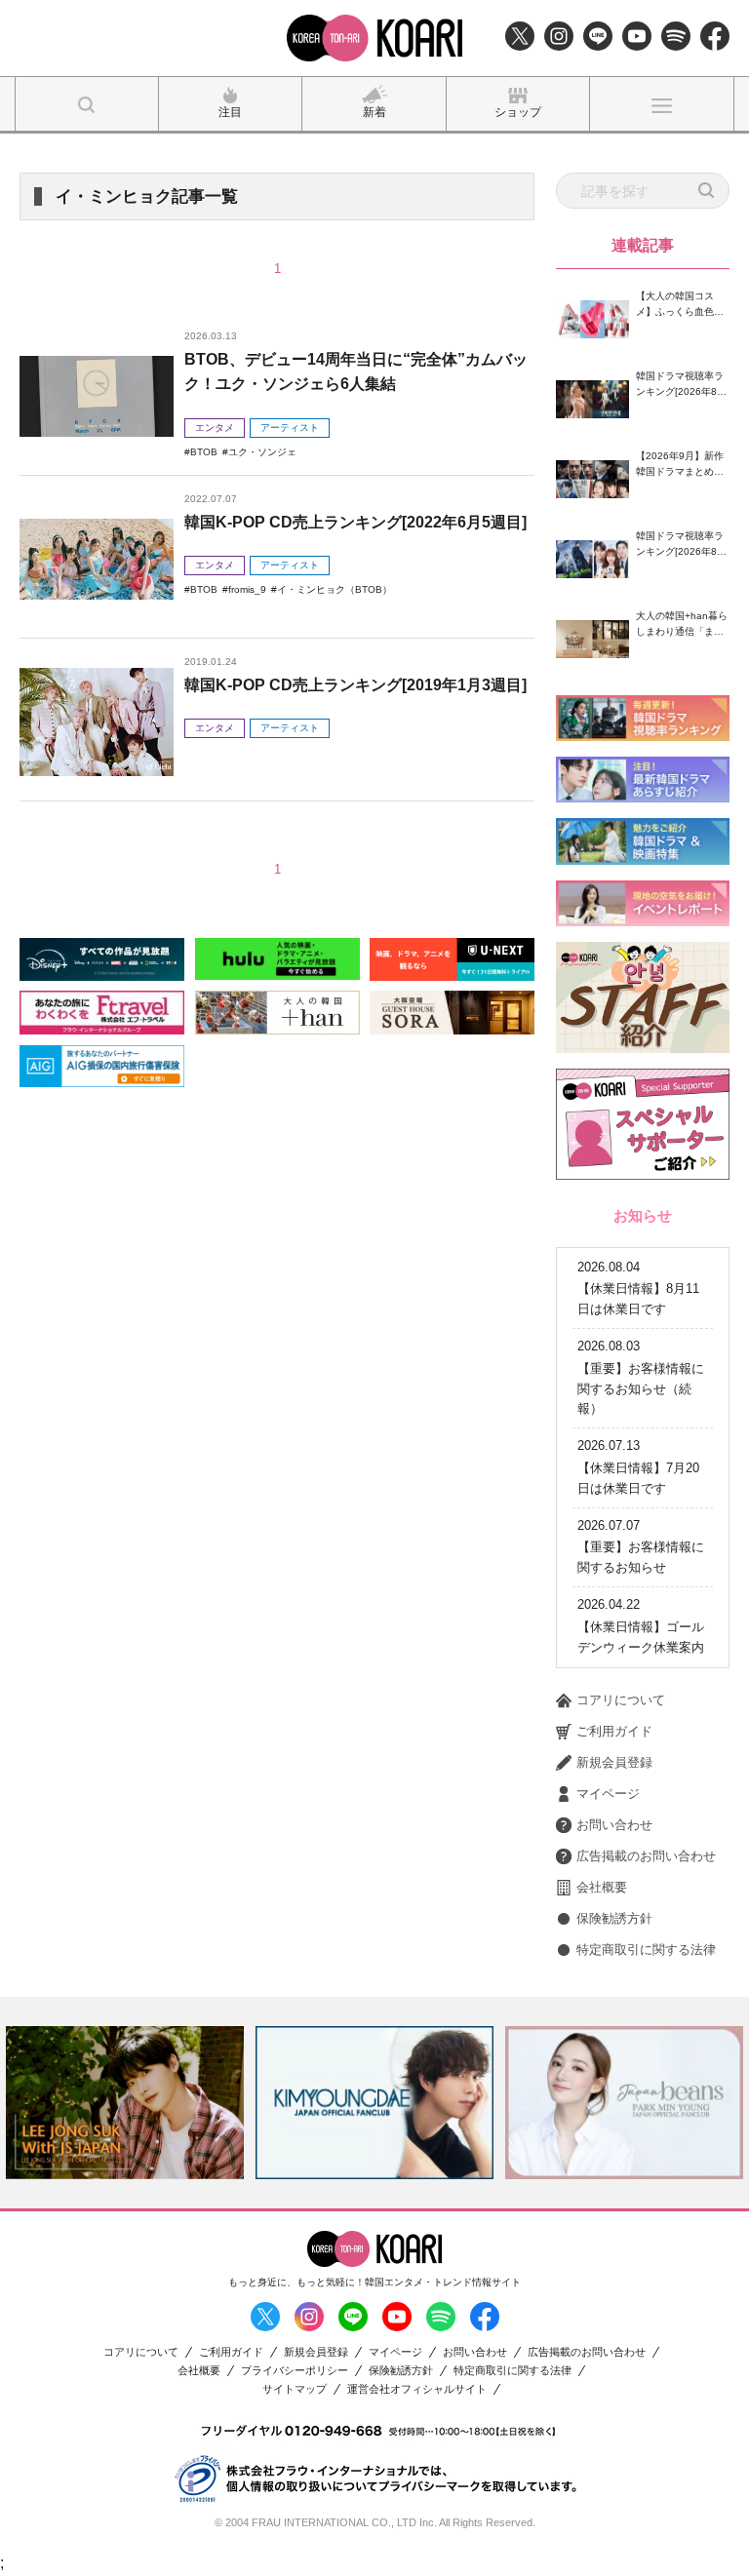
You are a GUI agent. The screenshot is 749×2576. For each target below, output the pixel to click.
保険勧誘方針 (614, 1918)
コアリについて (621, 1700)
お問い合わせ (614, 1825)
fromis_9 (247, 589)
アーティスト (290, 428)
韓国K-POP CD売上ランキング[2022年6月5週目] (355, 522)
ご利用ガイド (614, 1731)
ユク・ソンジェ (262, 452)
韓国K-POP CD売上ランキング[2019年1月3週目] (355, 685)
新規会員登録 (614, 1762)
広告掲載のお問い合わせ (646, 1856)
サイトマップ (295, 2389)
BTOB (204, 452)
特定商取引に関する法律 (646, 1950)
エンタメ (215, 428)
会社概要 (602, 1887)
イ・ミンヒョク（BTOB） (335, 589)
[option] (125, 2102)
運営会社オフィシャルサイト (417, 2389)
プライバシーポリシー (295, 2371)
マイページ (608, 1794)
